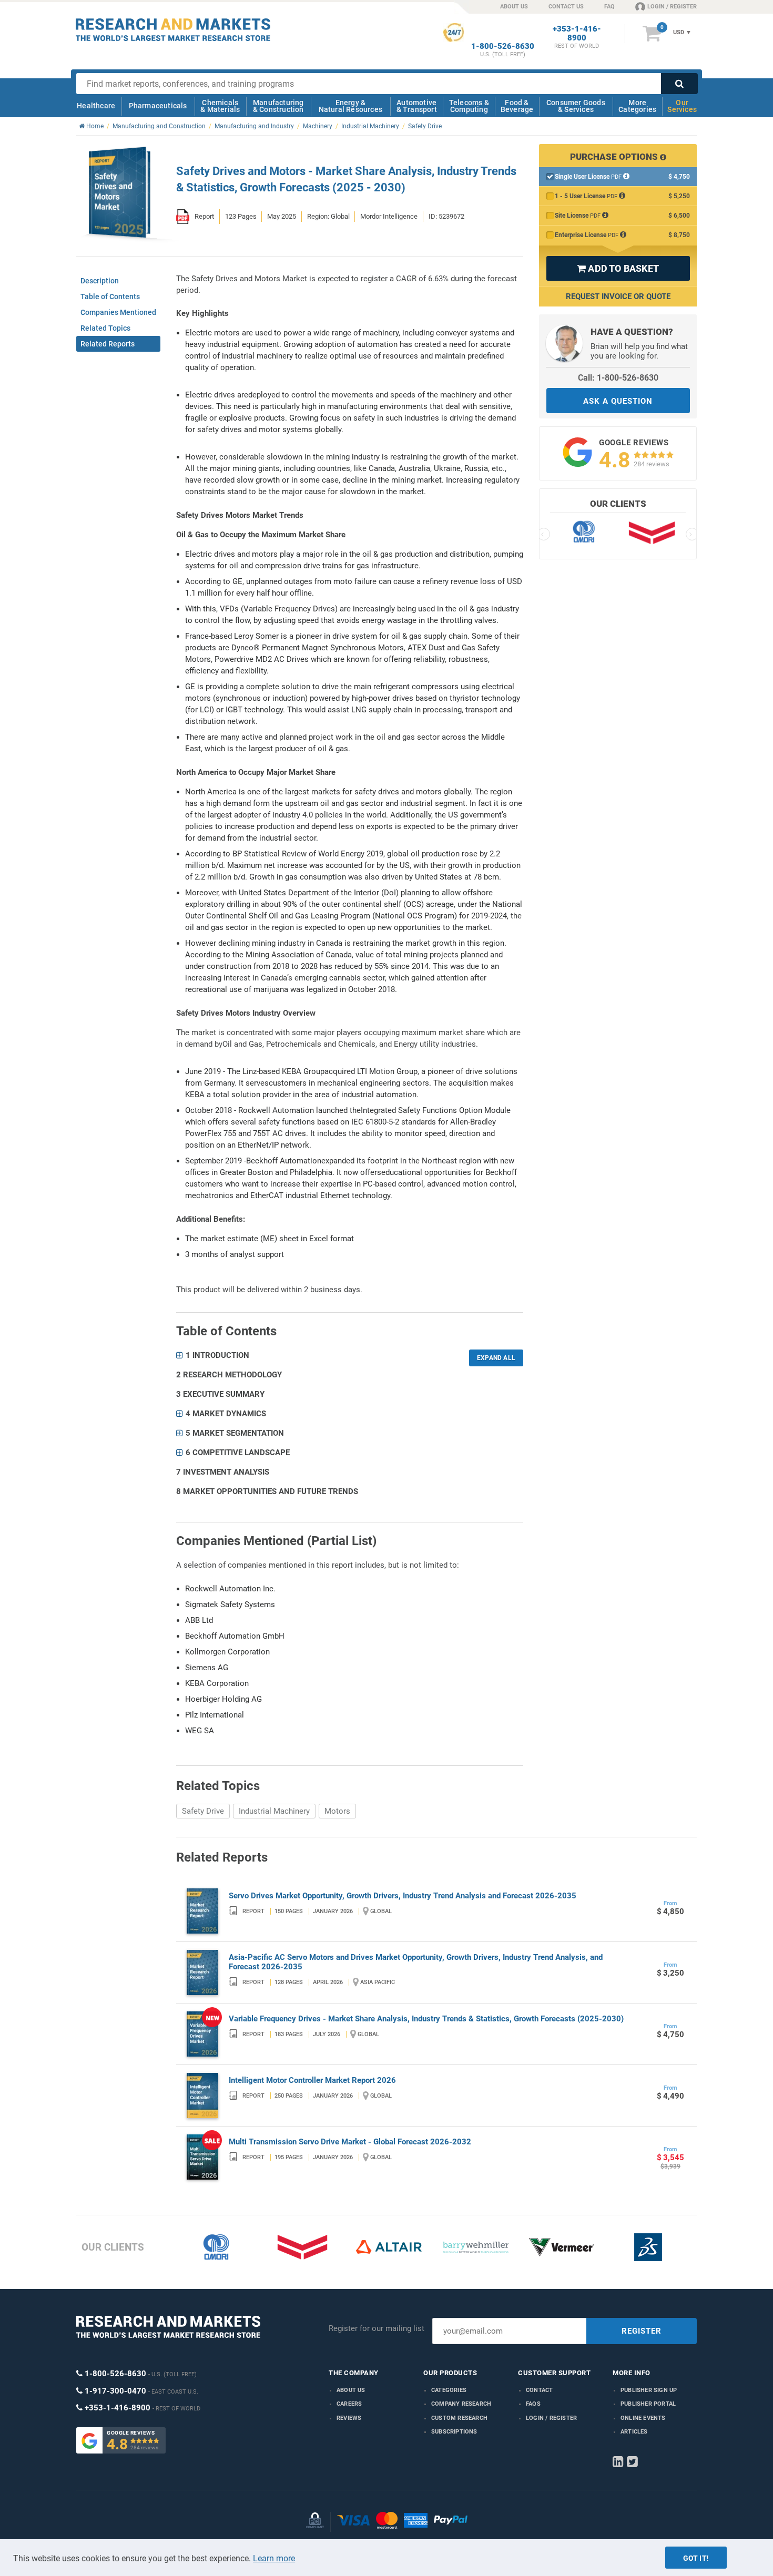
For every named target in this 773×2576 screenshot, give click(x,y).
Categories (449, 2390)
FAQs (533, 2404)
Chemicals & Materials (220, 106)
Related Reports (108, 344)
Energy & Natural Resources (350, 106)
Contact (539, 2390)
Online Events (643, 2418)
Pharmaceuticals (158, 106)
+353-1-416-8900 (577, 34)
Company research (461, 2404)
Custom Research (459, 2418)
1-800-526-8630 (503, 47)
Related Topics (105, 328)
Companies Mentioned (118, 312)
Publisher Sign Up (649, 2390)
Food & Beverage (517, 106)
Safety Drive (203, 1811)
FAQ (609, 7)
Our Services (682, 106)
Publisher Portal (648, 2404)
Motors (337, 1811)
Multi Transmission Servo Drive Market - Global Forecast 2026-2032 (350, 2142)
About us (351, 2390)
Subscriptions (454, 2432)
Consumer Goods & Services (576, 106)
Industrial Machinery (274, 1811)
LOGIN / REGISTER (672, 7)
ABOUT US (514, 7)
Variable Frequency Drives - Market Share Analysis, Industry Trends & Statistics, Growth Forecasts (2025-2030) (426, 2019)
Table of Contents (110, 297)
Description (100, 281)
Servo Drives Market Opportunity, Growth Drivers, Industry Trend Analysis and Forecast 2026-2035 (403, 1896)
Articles (634, 2432)
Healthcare (96, 106)
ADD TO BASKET (618, 268)
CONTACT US (566, 7)
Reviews (349, 2418)
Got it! (696, 2558)
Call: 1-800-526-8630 (618, 378)
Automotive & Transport (417, 106)
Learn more (274, 2558)
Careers (349, 2404)
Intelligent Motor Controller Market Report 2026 (312, 2080)
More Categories (637, 106)
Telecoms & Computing (469, 106)
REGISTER (642, 2331)
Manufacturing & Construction (278, 106)
